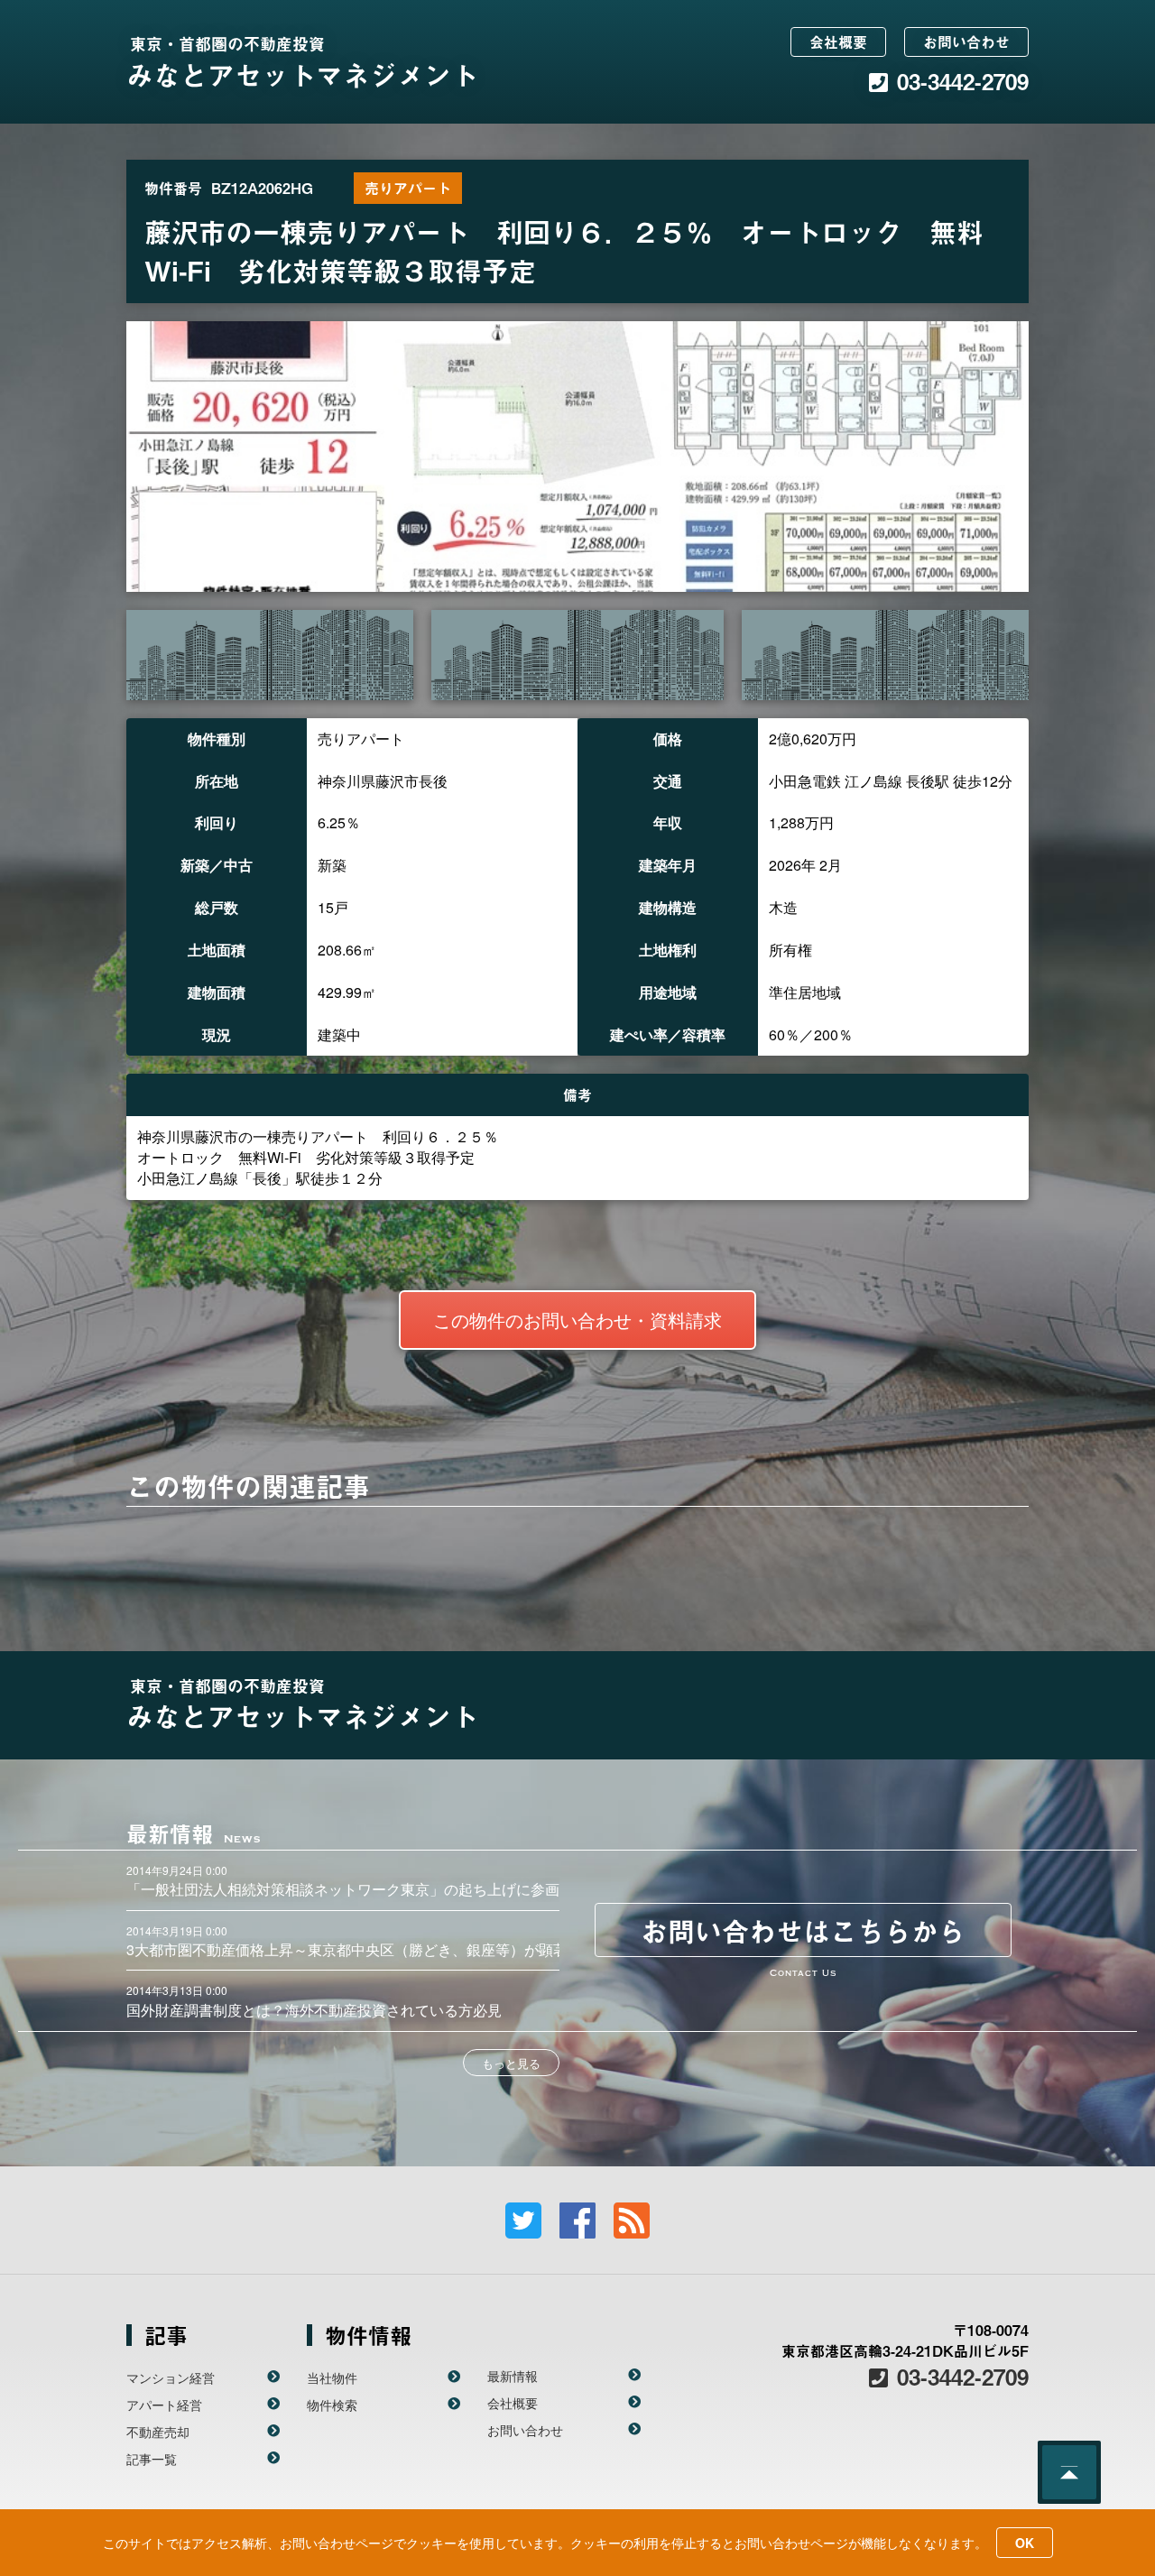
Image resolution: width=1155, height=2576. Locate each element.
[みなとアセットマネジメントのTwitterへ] (523, 2221)
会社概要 (838, 42)
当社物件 (332, 2377)
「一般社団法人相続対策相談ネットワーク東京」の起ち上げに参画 (343, 1889)
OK (1025, 2543)
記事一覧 (152, 2459)
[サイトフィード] (632, 2221)
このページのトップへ (1069, 2472)
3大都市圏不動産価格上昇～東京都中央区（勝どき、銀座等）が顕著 (347, 1949)
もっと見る (511, 2063)
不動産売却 (158, 2432)
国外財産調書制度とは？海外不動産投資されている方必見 (314, 2010)
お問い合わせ (966, 42)
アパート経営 (164, 2405)
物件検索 (332, 2405)
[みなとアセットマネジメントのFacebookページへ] (577, 2221)
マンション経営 (171, 2377)
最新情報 (513, 2376)
